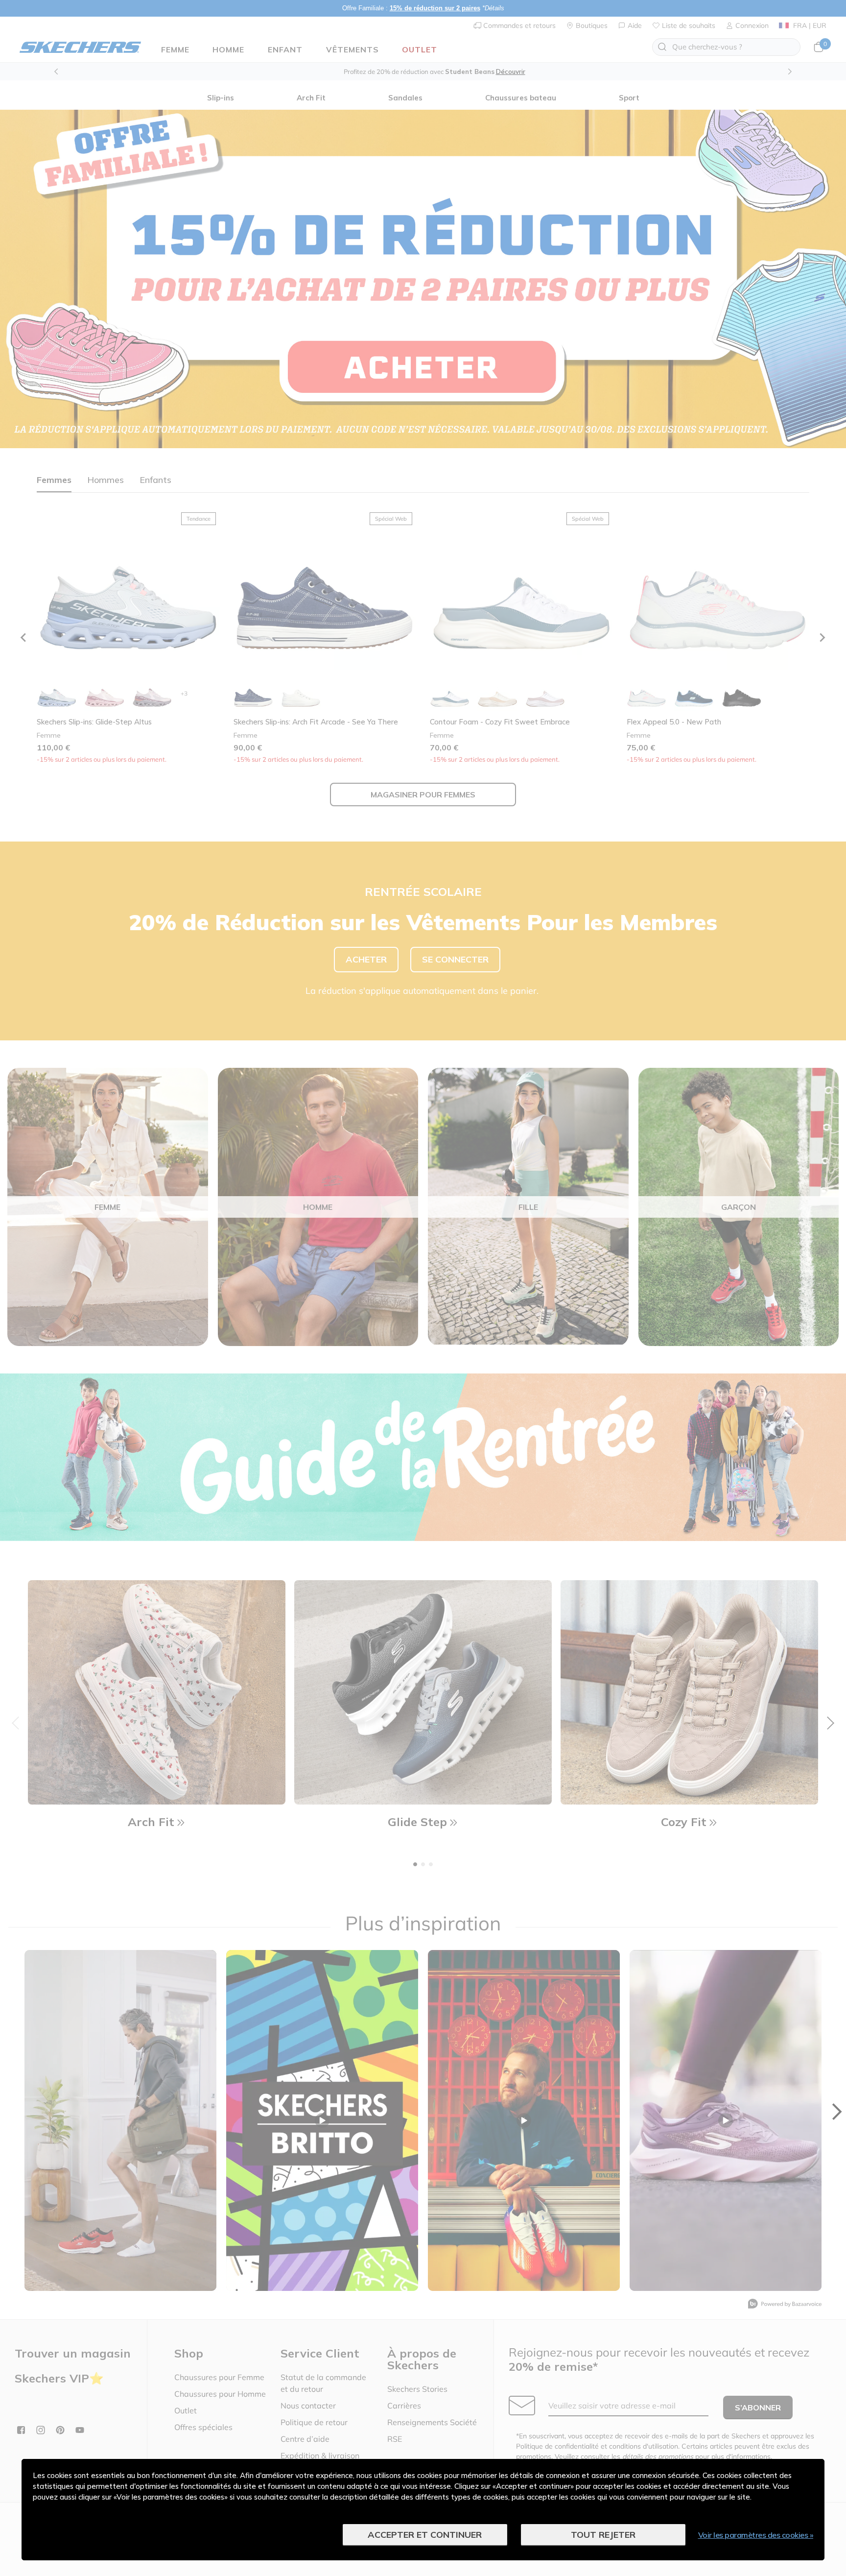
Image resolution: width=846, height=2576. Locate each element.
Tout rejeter (603, 2535)
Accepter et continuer (425, 2535)
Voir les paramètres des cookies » (756, 2535)
